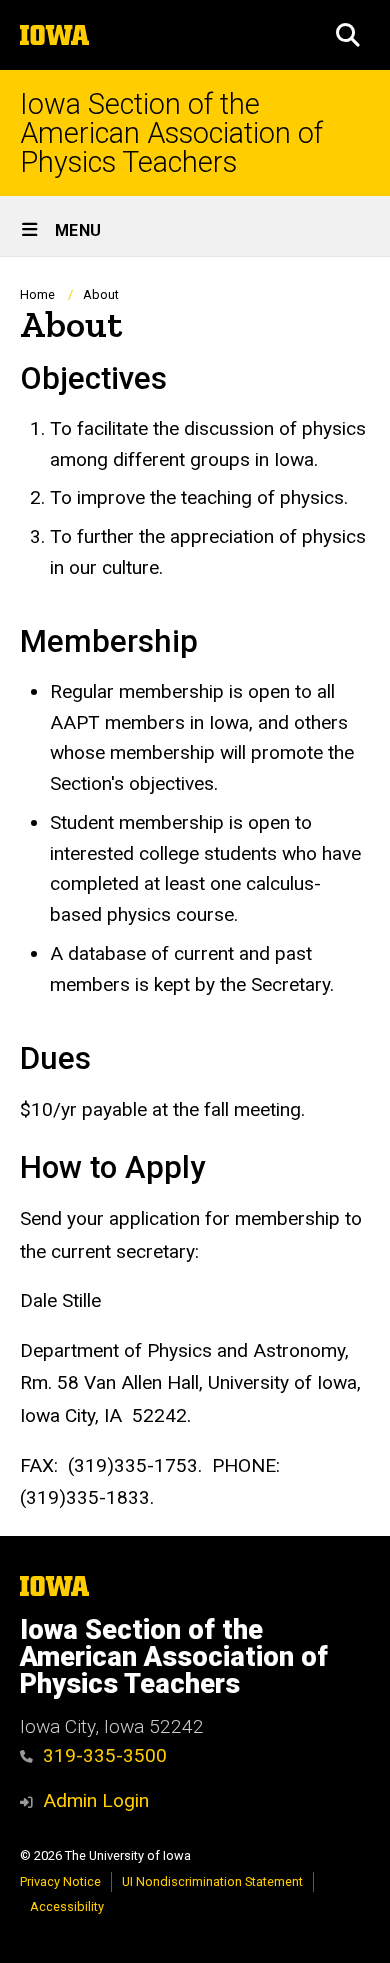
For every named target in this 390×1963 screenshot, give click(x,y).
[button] (348, 35)
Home (37, 294)
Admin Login (96, 1800)
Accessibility (67, 1906)
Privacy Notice (60, 1881)
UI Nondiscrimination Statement (212, 1881)
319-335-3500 (105, 1755)
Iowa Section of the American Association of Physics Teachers (171, 133)
